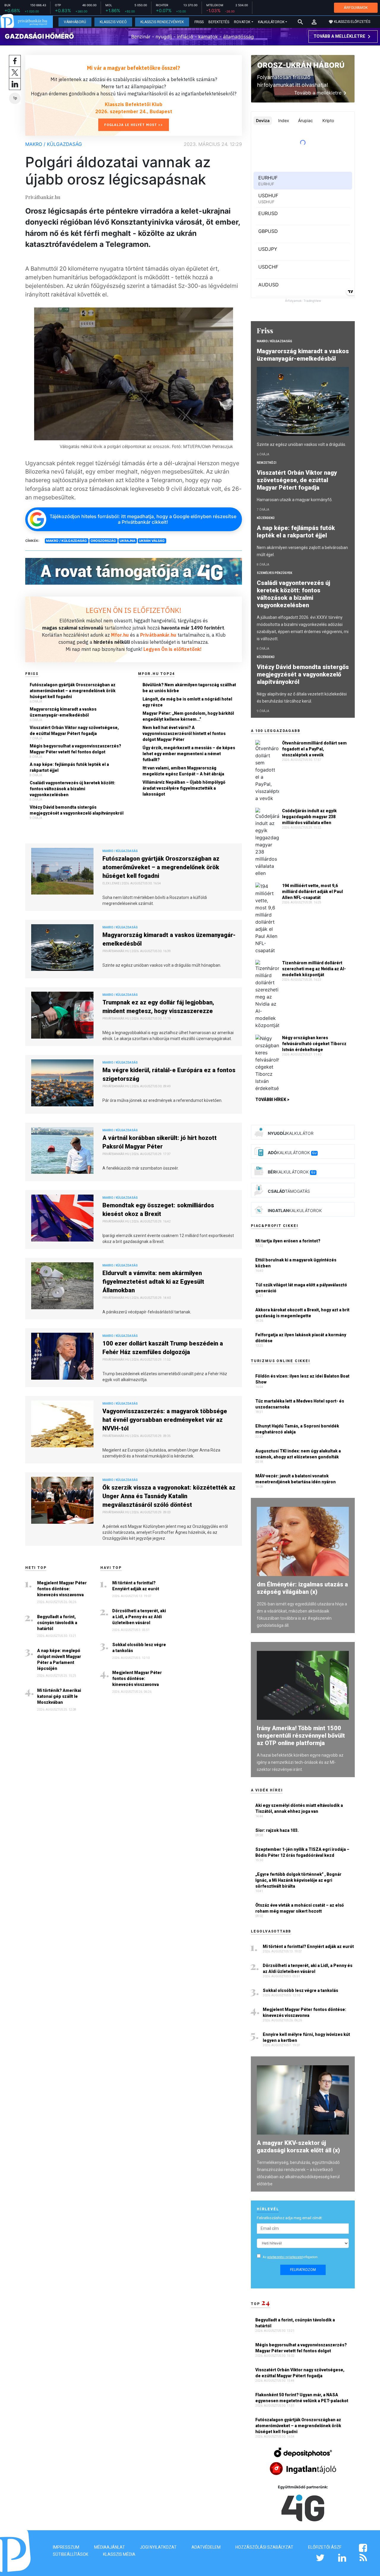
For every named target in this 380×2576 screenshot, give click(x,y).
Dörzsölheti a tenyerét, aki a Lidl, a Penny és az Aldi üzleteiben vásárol (139, 1617)
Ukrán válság (152, 541)
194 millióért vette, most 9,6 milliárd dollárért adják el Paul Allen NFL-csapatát (312, 892)
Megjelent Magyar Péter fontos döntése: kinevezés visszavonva (62, 1589)
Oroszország (103, 541)
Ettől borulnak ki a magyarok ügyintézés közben (296, 1263)
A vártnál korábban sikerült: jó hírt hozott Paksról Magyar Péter (160, 1142)
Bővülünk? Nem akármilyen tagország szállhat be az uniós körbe (189, 688)
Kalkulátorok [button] (271, 22)
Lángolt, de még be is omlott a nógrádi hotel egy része (187, 702)
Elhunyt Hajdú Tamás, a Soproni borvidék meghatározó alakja (297, 1429)
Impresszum (66, 2547)
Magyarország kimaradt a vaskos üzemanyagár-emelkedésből (63, 712)
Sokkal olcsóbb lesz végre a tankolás (139, 1648)
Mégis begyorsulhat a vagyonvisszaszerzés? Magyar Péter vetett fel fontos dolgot (75, 749)
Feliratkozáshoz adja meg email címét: (290, 2218)
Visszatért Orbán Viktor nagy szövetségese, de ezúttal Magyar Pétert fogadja (74, 731)
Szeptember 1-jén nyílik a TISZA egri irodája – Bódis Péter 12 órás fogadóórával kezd (302, 1852)
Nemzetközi (267, 463)
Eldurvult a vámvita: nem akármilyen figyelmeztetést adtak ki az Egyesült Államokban (153, 1282)
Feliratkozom (303, 2270)
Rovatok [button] (242, 22)
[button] (314, 22)
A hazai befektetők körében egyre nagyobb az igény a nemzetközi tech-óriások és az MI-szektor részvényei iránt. (300, 1762)
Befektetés (219, 22)
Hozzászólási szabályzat (264, 2547)
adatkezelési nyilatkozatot (285, 2257)
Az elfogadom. (291, 2257)
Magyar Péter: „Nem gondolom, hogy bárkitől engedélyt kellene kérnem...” (188, 716)
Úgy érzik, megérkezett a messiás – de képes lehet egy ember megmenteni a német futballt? (189, 754)
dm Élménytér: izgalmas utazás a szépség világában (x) (302, 1588)
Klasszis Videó (113, 22)
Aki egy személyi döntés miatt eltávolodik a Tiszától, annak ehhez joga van (299, 1808)
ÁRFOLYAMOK (356, 8)
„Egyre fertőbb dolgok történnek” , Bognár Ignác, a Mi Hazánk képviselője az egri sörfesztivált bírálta (298, 1880)
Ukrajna (128, 541)
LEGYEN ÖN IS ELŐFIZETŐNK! (134, 610)
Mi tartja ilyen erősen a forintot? (288, 1241)
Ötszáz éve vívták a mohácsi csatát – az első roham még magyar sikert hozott (300, 1908)
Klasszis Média (119, 2554)
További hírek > (272, 1100)
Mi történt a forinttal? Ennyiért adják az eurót (136, 1586)
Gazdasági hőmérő (39, 36)
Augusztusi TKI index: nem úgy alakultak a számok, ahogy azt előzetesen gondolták (298, 1454)
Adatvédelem (206, 2547)
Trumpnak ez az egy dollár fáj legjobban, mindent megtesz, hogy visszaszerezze (158, 1007)
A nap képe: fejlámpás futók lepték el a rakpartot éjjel (69, 767)
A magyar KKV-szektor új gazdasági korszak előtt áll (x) (298, 2147)
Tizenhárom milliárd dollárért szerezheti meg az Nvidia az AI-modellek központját (314, 969)
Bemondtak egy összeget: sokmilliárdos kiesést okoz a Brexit (158, 1210)
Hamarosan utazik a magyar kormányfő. (295, 500)
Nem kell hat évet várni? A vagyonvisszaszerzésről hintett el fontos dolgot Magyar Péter (184, 733)
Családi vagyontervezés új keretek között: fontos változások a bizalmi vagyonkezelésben (72, 789)
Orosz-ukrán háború (301, 65)
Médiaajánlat (110, 2547)
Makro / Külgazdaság (54, 144)
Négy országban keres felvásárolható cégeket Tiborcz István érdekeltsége (314, 1044)
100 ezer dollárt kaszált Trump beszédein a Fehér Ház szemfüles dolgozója (163, 1348)
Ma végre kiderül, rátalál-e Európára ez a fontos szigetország (169, 1074)
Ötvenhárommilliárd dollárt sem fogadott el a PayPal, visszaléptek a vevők (314, 749)
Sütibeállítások (71, 2554)
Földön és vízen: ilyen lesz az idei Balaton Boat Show (302, 1379)
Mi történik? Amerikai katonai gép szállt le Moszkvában (59, 1696)
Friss (199, 22)
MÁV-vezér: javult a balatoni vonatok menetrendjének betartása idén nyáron (296, 1479)
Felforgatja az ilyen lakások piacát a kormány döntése (301, 1338)
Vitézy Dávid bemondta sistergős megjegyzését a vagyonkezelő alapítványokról (77, 810)
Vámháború (75, 22)
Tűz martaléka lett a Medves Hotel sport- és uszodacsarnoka (300, 1404)
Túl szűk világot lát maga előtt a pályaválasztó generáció (301, 1288)
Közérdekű (266, 518)
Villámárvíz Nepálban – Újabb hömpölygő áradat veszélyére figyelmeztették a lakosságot (184, 788)
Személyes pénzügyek (274, 573)
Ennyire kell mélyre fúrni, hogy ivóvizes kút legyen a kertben (306, 2037)
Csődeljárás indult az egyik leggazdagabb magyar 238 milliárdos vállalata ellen (309, 817)
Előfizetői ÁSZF (325, 2547)
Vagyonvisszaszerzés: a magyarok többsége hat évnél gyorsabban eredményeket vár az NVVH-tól (165, 1420)
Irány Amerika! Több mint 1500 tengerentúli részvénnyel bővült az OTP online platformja (301, 1736)
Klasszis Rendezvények (162, 22)
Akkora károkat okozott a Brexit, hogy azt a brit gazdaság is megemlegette (302, 1313)
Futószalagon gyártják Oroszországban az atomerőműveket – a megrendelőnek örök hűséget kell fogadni (73, 691)
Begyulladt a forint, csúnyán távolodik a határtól (57, 1623)
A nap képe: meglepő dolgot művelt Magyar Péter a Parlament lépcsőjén (59, 1660)
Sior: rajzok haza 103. (277, 1830)
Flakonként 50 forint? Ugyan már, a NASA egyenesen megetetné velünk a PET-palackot (302, 2398)
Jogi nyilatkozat (158, 2547)
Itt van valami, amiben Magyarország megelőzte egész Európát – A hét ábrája (183, 771)
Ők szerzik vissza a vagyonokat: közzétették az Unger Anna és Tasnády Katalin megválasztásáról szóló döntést (169, 1496)
